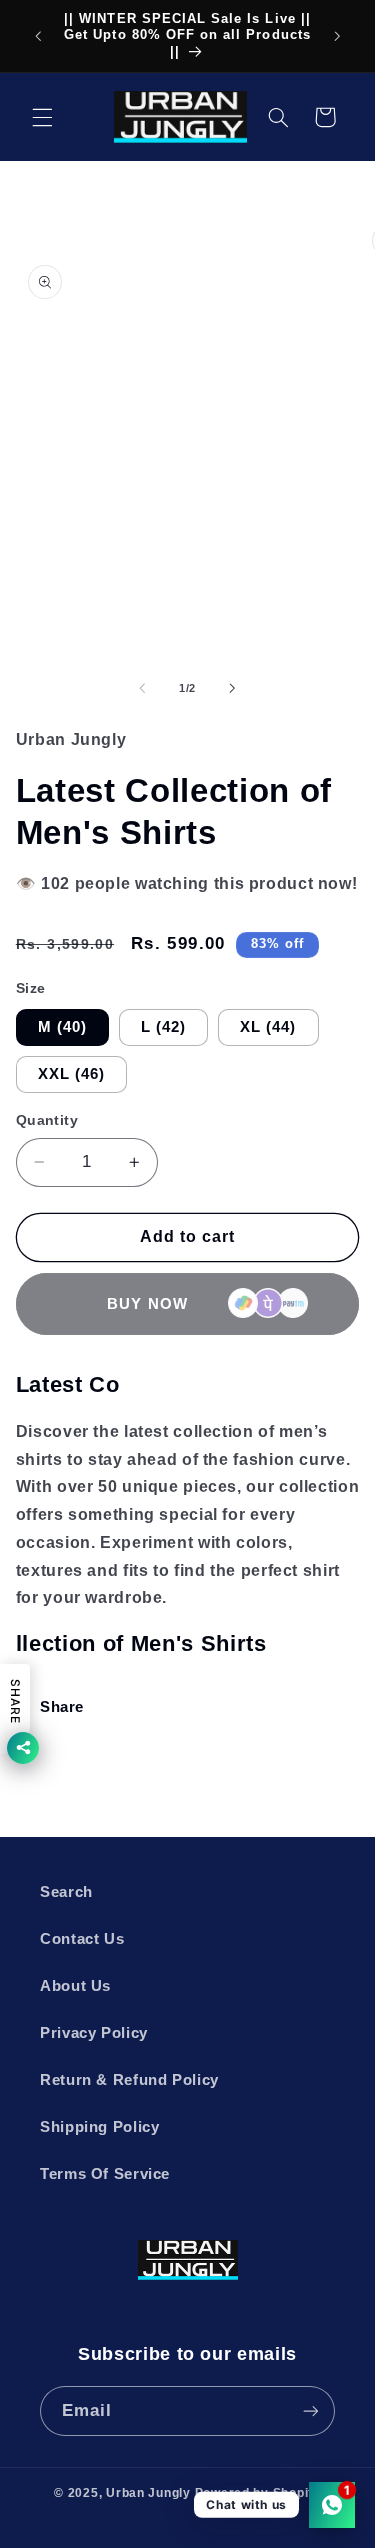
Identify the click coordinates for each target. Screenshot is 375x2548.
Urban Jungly (148, 2493)
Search (66, 1892)
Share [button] (62, 1707)
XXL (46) (71, 1074)
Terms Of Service (105, 2174)
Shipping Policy (99, 2127)
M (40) (62, 1027)
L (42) (163, 1027)
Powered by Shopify (258, 2493)
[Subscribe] (311, 2410)
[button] (42, 117)
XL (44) (268, 1027)
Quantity (47, 1120)
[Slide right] (233, 688)
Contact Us (82, 1939)
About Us (75, 1986)
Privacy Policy (94, 2033)
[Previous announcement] (38, 36)
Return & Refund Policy (129, 2080)
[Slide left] (142, 688)
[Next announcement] (337, 36)
